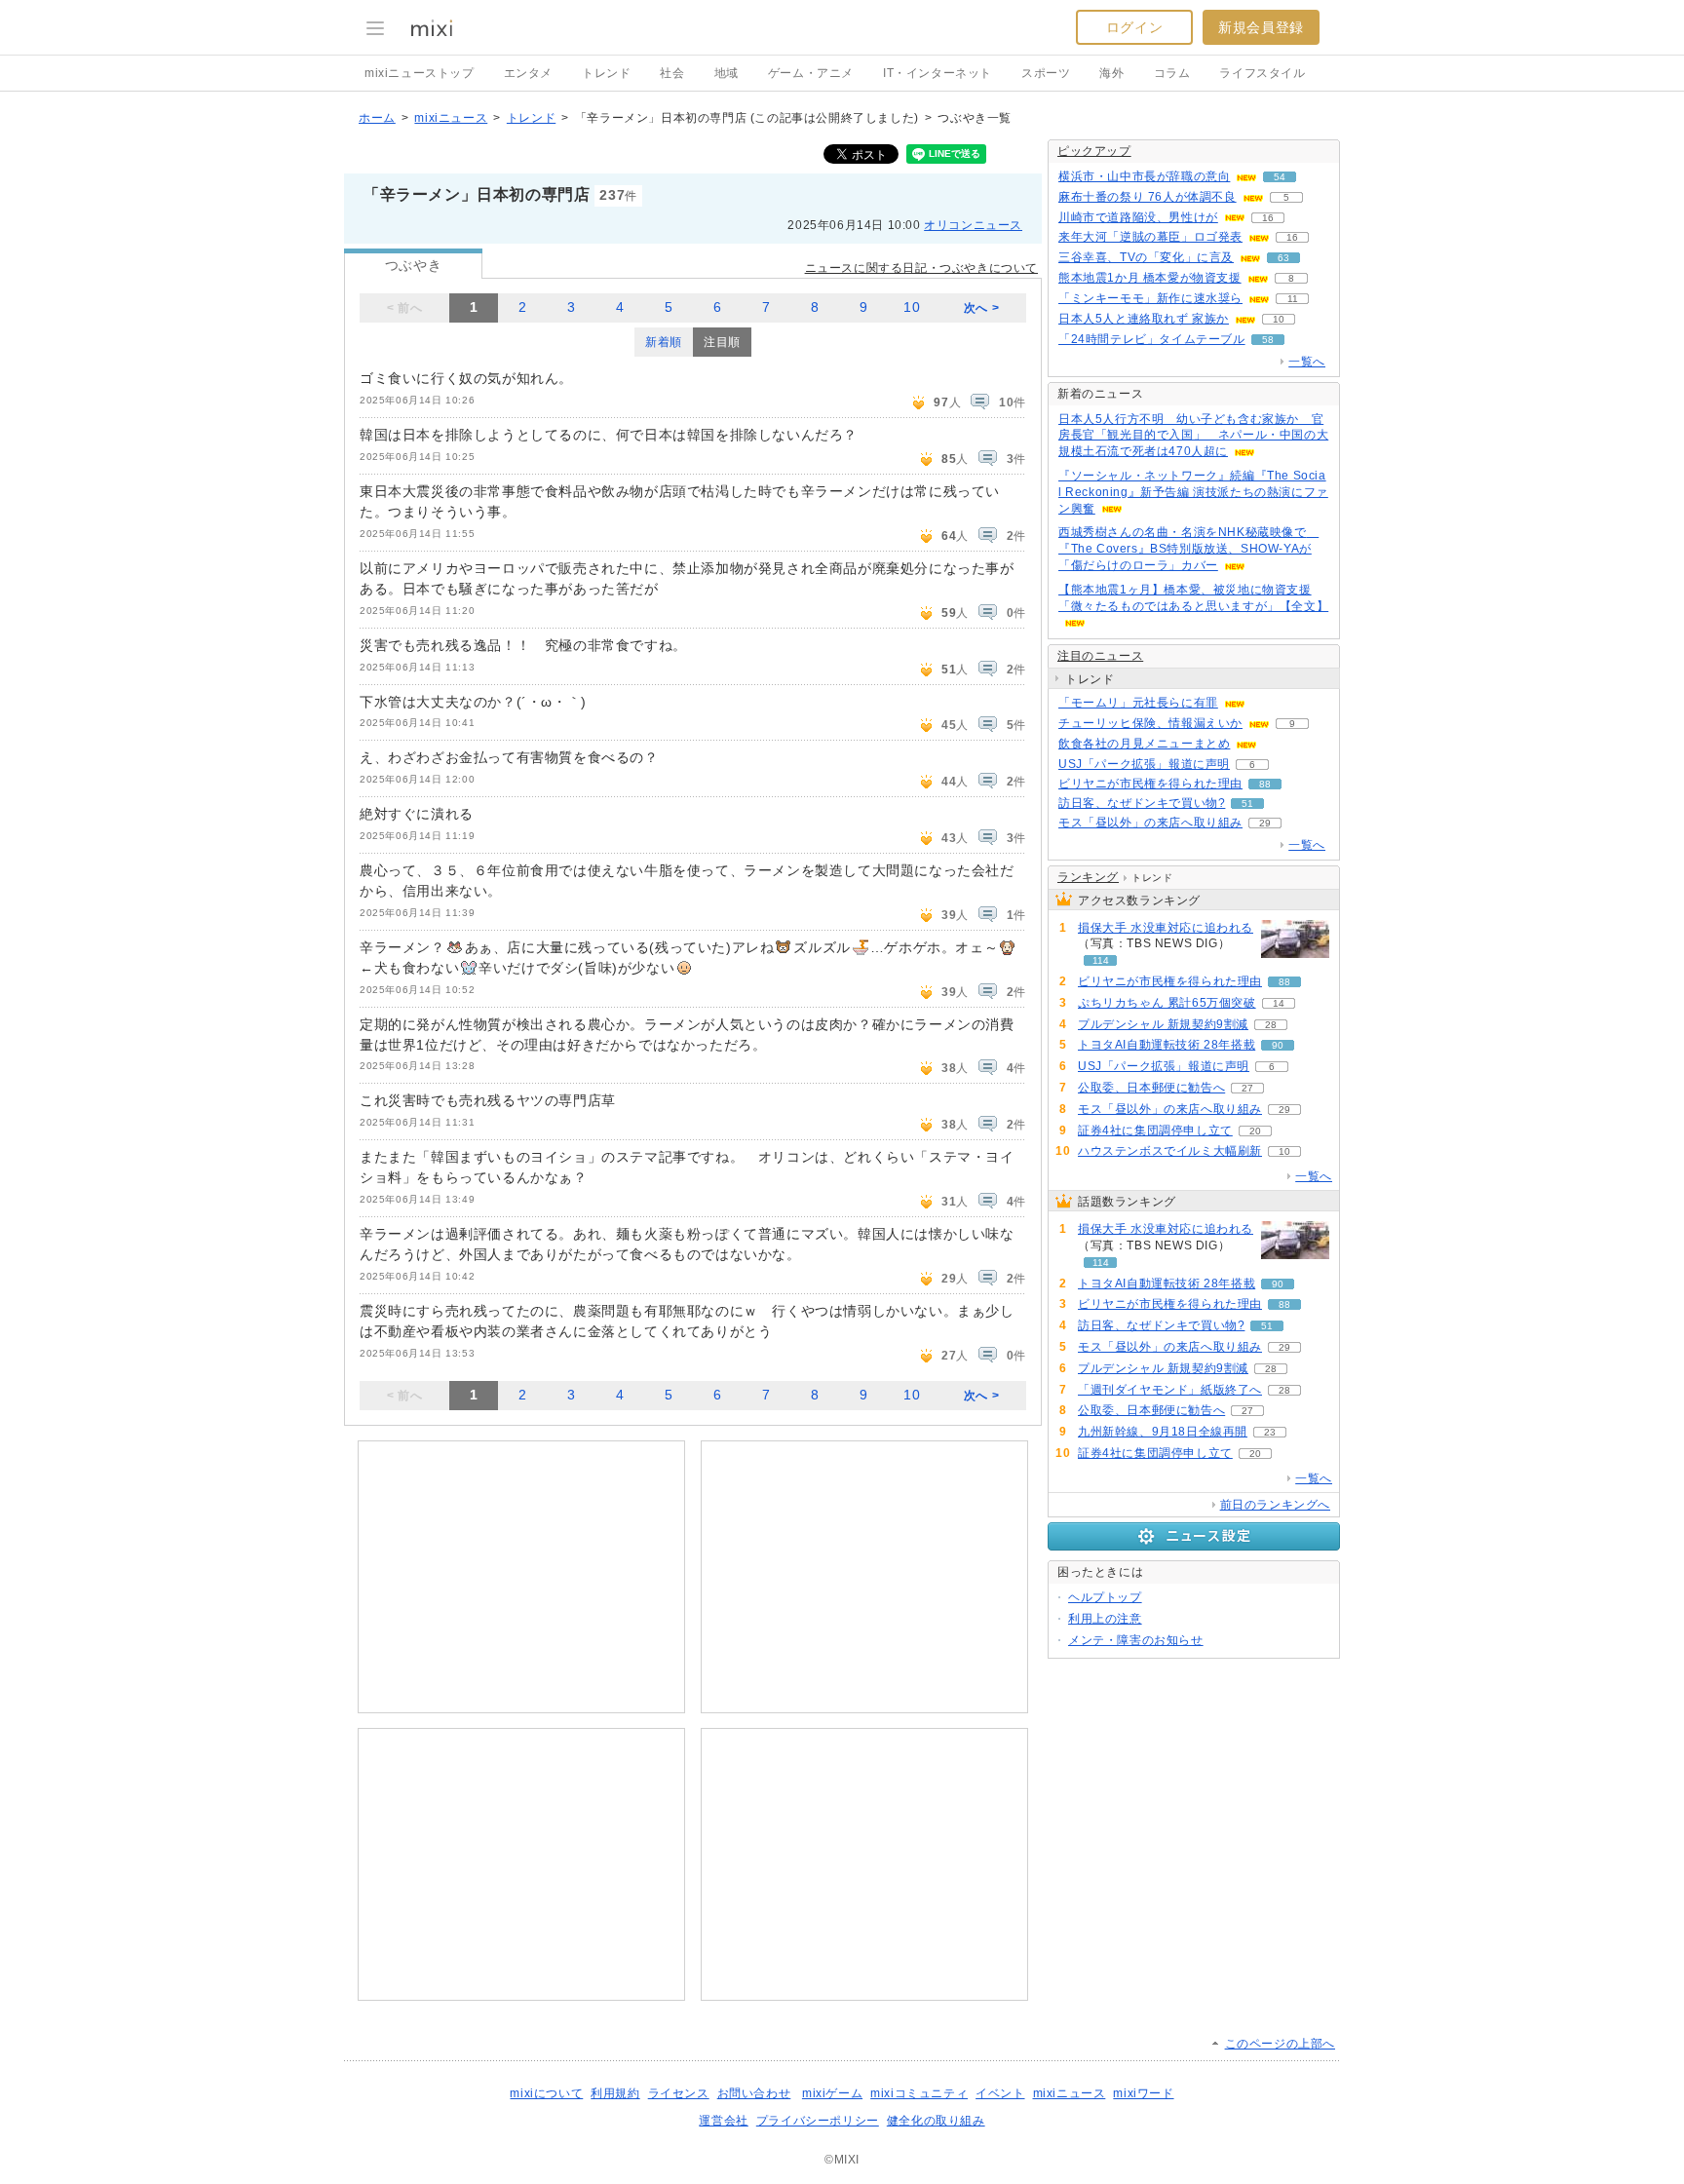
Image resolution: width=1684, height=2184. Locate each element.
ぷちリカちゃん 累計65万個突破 (1167, 1003)
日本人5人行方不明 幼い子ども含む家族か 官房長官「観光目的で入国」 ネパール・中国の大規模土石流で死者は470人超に (1193, 436)
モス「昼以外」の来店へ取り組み (1150, 823)
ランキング (1088, 877)
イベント (1000, 2093)
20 (1255, 1131)
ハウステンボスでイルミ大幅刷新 (1170, 1151)
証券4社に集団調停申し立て (1155, 1130)
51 (1247, 804)
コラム (1172, 73)
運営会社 (723, 2121)
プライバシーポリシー (818, 2121)
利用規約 (615, 2093)
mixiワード (1143, 2093)
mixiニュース (451, 118)
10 (912, 307)
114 (1101, 960)
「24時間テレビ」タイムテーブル (1152, 339)
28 (1271, 1025)
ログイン (1134, 27)
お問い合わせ (754, 2093)
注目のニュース (1100, 656)
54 (1280, 177)
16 (1268, 218)
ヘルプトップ (1105, 1597)
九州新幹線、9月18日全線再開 (1163, 1432)
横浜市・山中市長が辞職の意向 (1144, 176)
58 (1268, 340)
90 (1278, 1045)
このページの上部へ (1280, 2044)
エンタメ (528, 73)
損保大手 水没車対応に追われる (1166, 928)
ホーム (377, 118)
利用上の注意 (1105, 1619)
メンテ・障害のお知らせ (1136, 1640)
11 (1293, 299)
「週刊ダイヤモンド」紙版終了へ (1170, 1390)
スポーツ (1046, 73)
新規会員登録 (1261, 27)
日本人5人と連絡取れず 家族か (1144, 319)
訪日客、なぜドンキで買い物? (1142, 803)
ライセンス (679, 2093)
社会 (672, 73)
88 (1265, 784)
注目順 (722, 342)
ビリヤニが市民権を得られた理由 (1150, 784)
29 (1265, 823)
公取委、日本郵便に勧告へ (1151, 1088)
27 (1247, 1088)
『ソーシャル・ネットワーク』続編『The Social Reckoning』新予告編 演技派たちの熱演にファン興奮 (1193, 492)
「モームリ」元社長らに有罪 (1138, 703)
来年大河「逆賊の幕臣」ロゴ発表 (1150, 237)
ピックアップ (1094, 151)
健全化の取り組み (936, 2121)
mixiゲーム (832, 2093)
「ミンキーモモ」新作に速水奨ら (1150, 298)
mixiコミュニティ (919, 2093)
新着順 (664, 342)
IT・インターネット (938, 73)
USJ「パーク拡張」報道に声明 (1144, 764)
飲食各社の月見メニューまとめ (1144, 744)
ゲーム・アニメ (811, 73)
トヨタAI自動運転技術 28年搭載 (1167, 1045)
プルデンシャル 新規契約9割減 (1163, 1024)
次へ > (981, 308)
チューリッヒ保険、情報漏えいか (1150, 723)
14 (1279, 1003)
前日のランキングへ (1275, 1505)
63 (1283, 258)
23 (1270, 1432)
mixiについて (546, 2093)
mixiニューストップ (420, 73)
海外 (1111, 73)
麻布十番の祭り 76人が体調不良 (1148, 197)
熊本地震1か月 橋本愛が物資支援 (1150, 278)
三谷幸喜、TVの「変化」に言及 (1146, 257)
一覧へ (1307, 362)
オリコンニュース (973, 225)
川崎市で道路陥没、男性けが (1138, 217)
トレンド (606, 73)
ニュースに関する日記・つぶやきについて (921, 268)
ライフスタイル (1262, 73)
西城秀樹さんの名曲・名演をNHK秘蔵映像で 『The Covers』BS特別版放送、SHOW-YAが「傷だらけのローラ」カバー (1188, 549)
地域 (727, 73)
